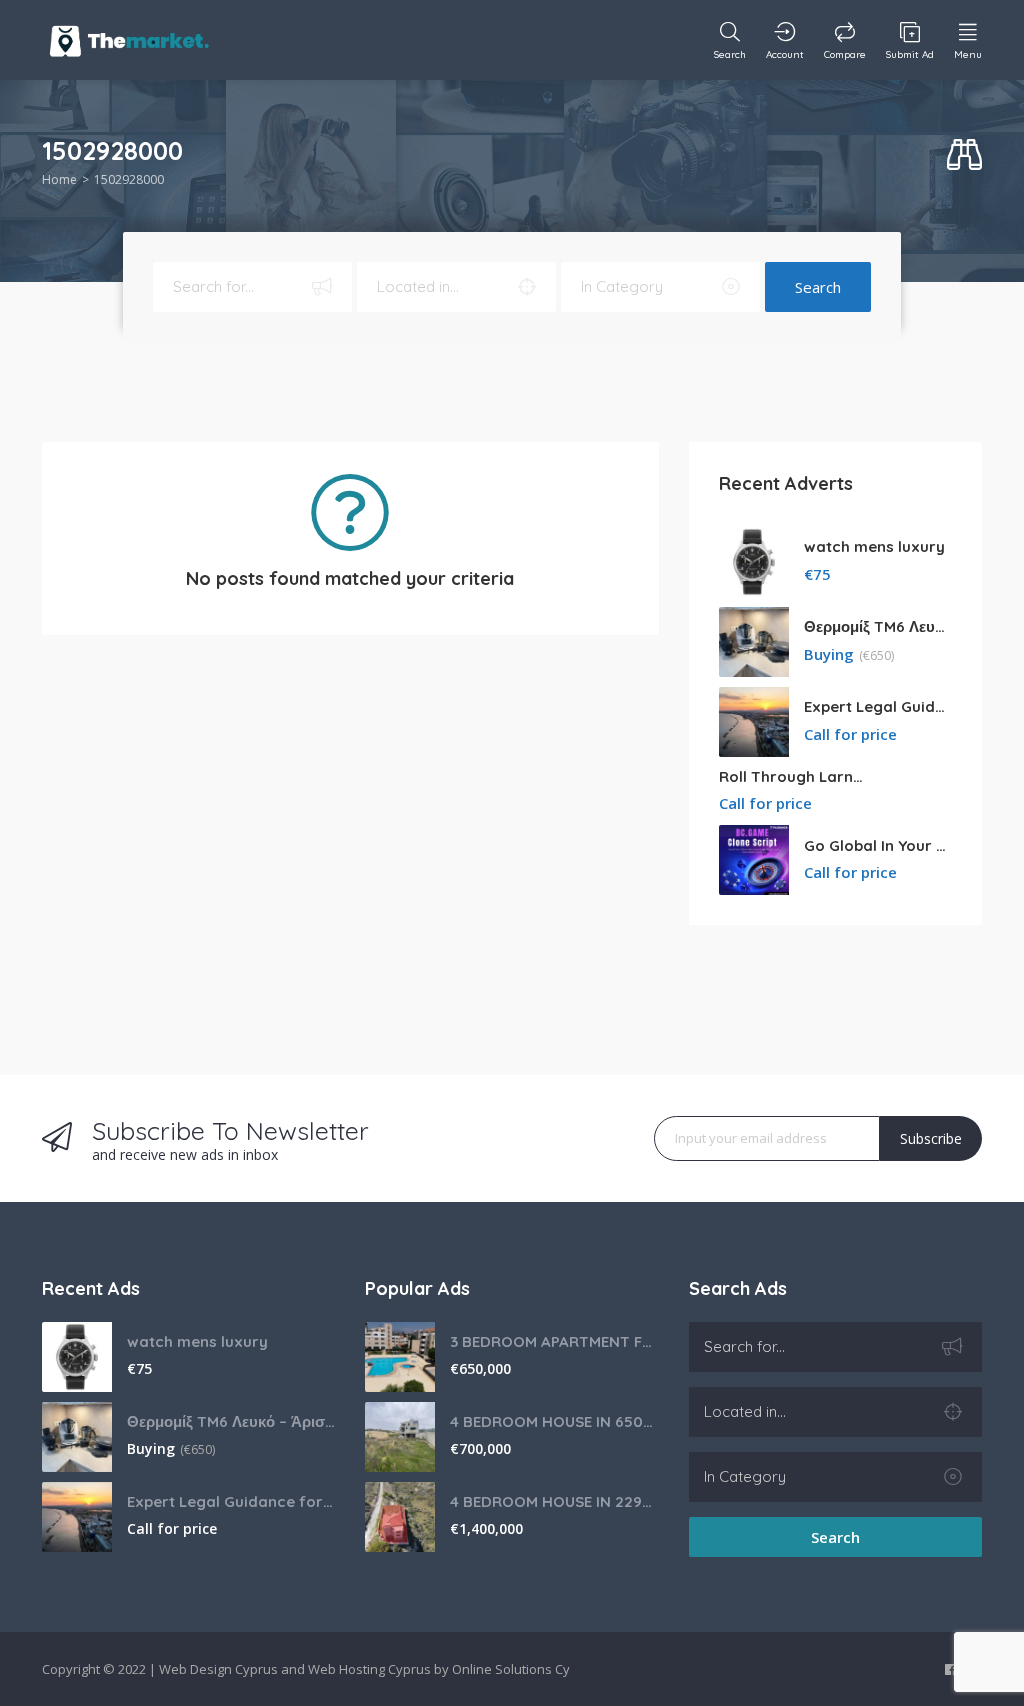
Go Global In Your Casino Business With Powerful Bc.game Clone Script (878, 845)
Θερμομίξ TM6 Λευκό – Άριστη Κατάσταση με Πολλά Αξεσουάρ (878, 626)
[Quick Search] (964, 155)
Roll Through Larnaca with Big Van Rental (793, 776)
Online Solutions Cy (511, 1669)
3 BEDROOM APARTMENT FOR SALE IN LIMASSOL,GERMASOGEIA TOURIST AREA (554, 1341)
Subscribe (931, 1138)
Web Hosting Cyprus (369, 1669)
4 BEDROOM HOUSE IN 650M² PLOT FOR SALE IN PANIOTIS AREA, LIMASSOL (554, 1421)
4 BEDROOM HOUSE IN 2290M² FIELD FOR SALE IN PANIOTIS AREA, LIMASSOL (554, 1501)
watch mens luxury (874, 546)
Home (59, 179)
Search (818, 287)
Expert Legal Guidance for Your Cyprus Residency (878, 706)
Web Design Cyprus (218, 1669)
